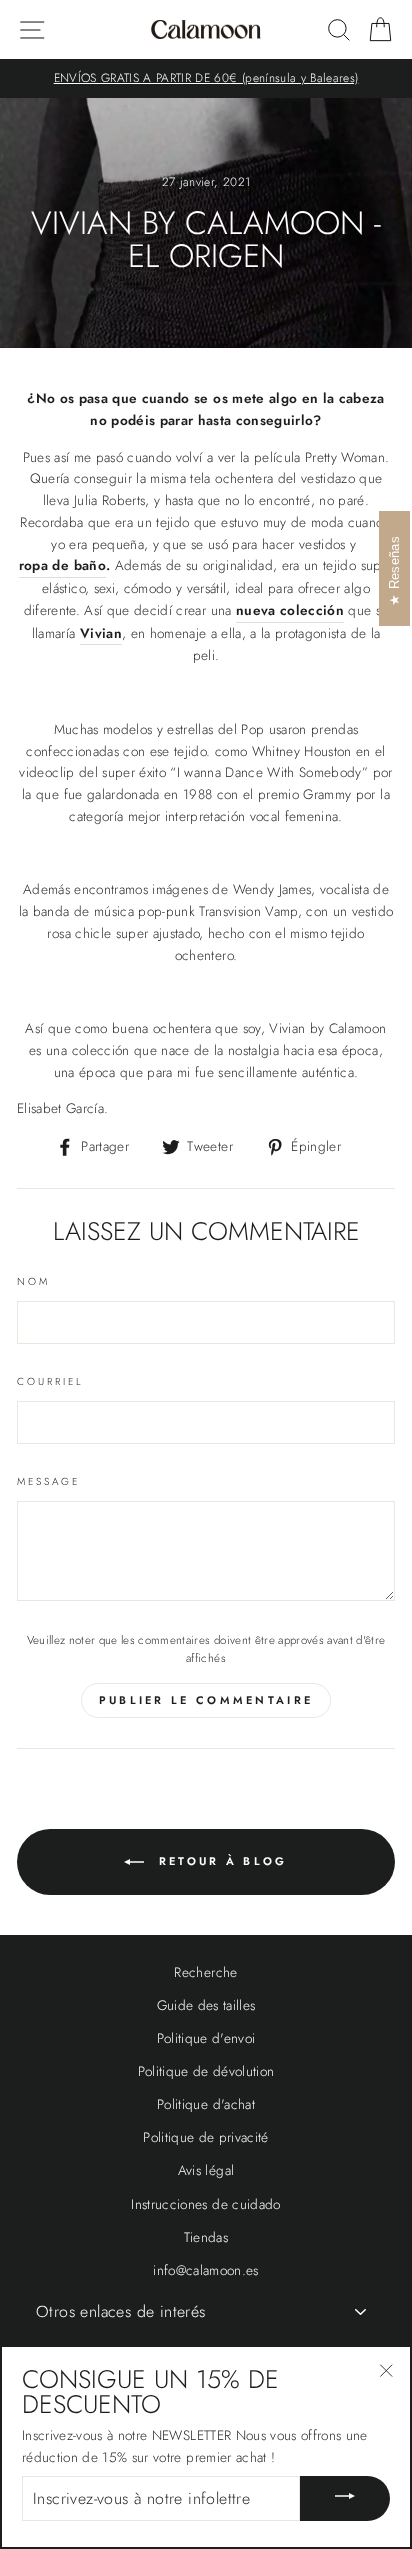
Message (48, 1481)
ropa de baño (62, 565)
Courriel (50, 1381)
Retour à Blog (219, 1861)
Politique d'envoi (206, 2038)
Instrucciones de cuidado (205, 2204)
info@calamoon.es (205, 2270)
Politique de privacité (205, 2137)
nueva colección (290, 610)
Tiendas (206, 2237)
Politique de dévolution (206, 2071)
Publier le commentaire (206, 1700)
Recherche (205, 1972)
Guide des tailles (206, 2005)
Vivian (101, 633)
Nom (33, 1281)
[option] (206, 78)
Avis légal (206, 2170)
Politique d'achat (206, 2104)
